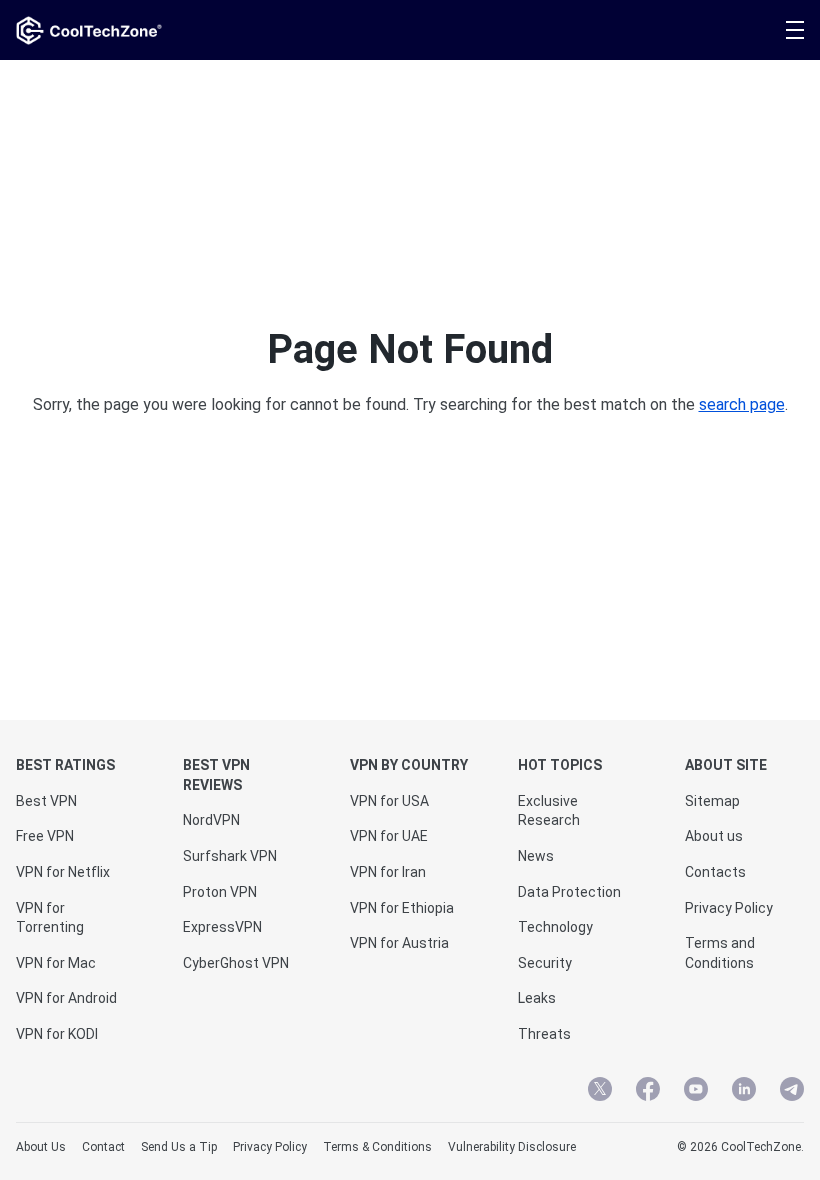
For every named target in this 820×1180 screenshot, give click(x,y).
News (536, 856)
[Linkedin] (744, 1092)
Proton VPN (220, 892)
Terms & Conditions (377, 1147)
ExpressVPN (222, 927)
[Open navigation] (795, 30)
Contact (103, 1147)
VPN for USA (389, 801)
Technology (555, 927)
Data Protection (569, 892)
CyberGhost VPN (236, 963)
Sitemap (712, 801)
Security (545, 963)
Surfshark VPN (230, 856)
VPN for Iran (388, 872)
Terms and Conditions (720, 953)
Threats (544, 1034)
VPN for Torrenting (50, 918)
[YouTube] (696, 1092)
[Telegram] (792, 1092)
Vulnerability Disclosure (512, 1147)
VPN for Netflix (63, 872)
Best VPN (46, 801)
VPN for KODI (57, 1034)
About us (714, 836)
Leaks (537, 998)
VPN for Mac (56, 963)
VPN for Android (66, 998)
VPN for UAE (389, 836)
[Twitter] (600, 1092)
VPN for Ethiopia (402, 908)
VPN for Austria (399, 943)
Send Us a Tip (179, 1147)
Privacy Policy (729, 908)
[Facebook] (648, 1092)
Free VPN (45, 836)
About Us (41, 1147)
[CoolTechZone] (89, 30)
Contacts (715, 872)
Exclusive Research (549, 811)
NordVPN (211, 820)
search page (742, 404)
